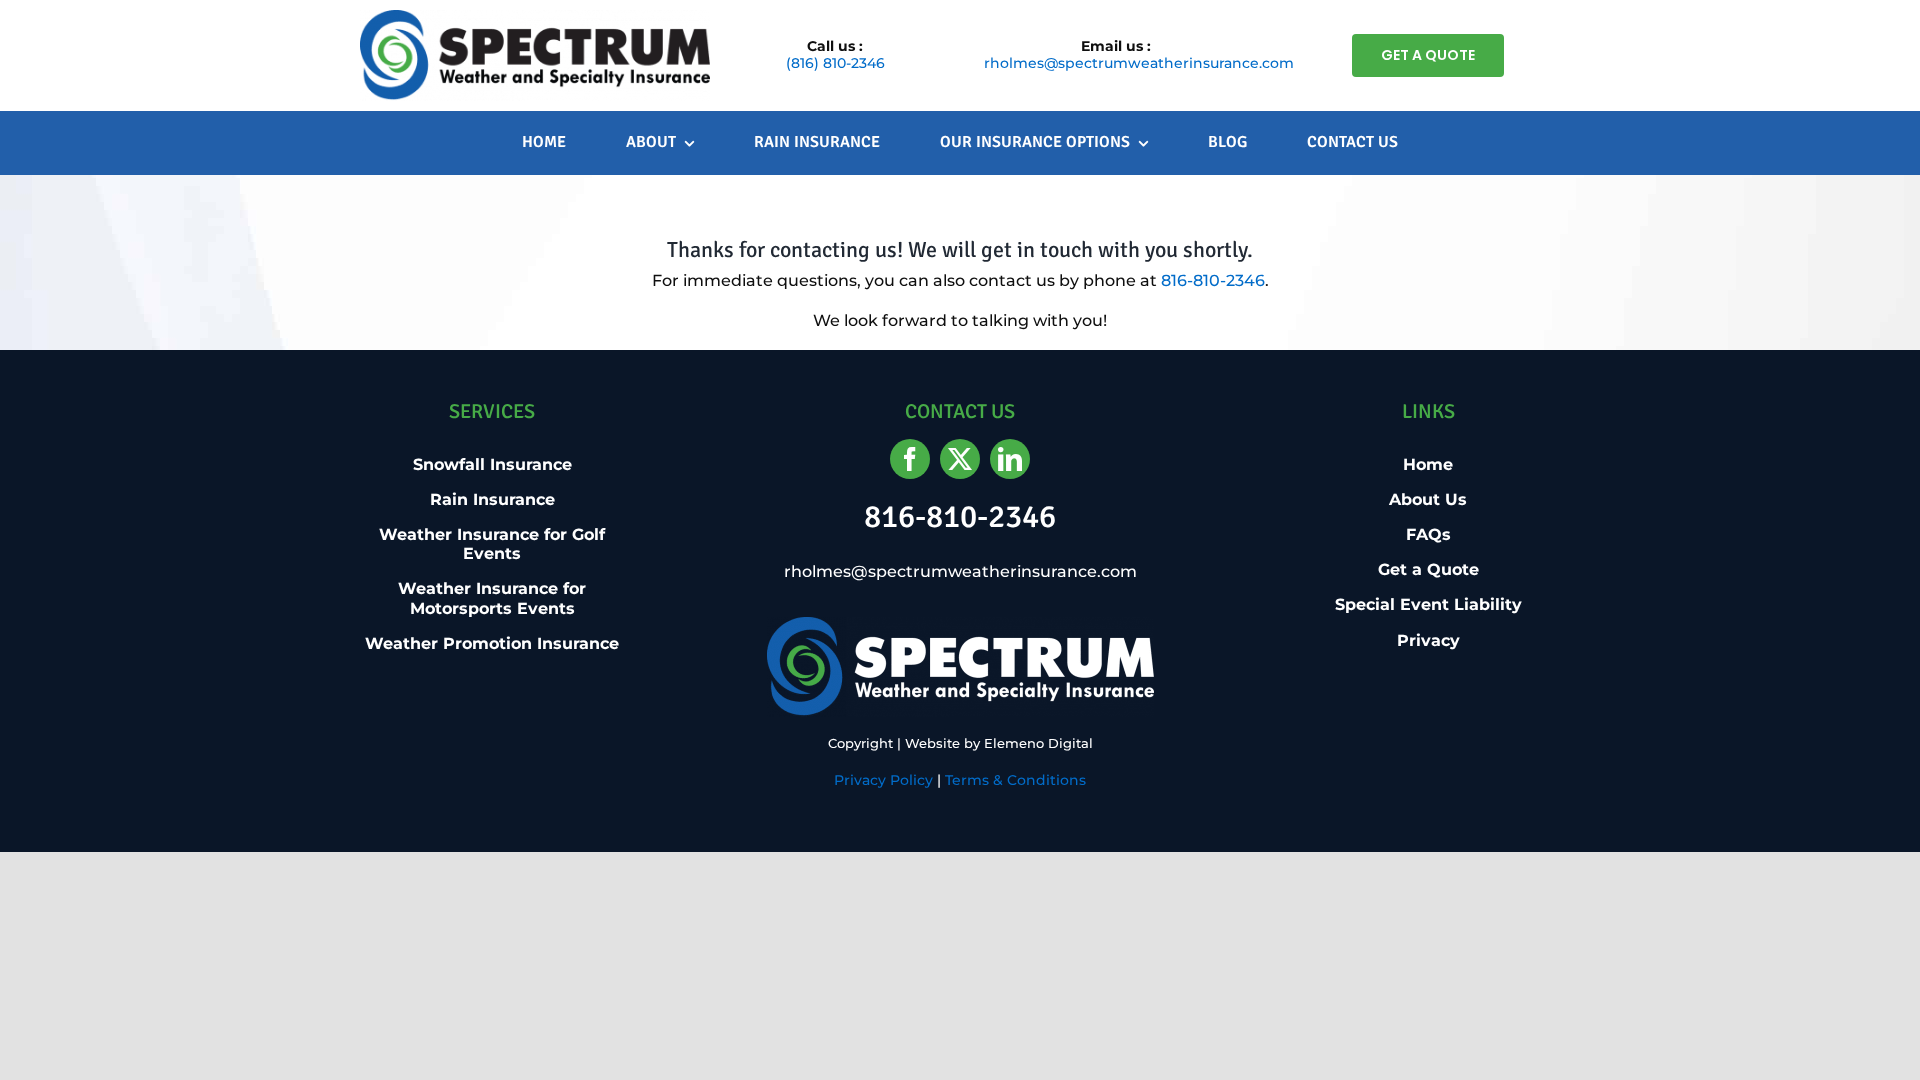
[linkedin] (1010, 459)
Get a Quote (1428, 569)
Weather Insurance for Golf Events (492, 544)
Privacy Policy (883, 780)
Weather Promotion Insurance (492, 643)
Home (1428, 464)
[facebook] (910, 459)
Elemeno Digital (1038, 743)
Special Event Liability (1428, 604)
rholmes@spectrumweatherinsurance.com (1139, 63)
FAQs (1428, 534)
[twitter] (960, 459)
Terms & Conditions (1015, 780)
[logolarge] (535, 17)
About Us (1428, 499)
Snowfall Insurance (492, 464)
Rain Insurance (492, 499)
